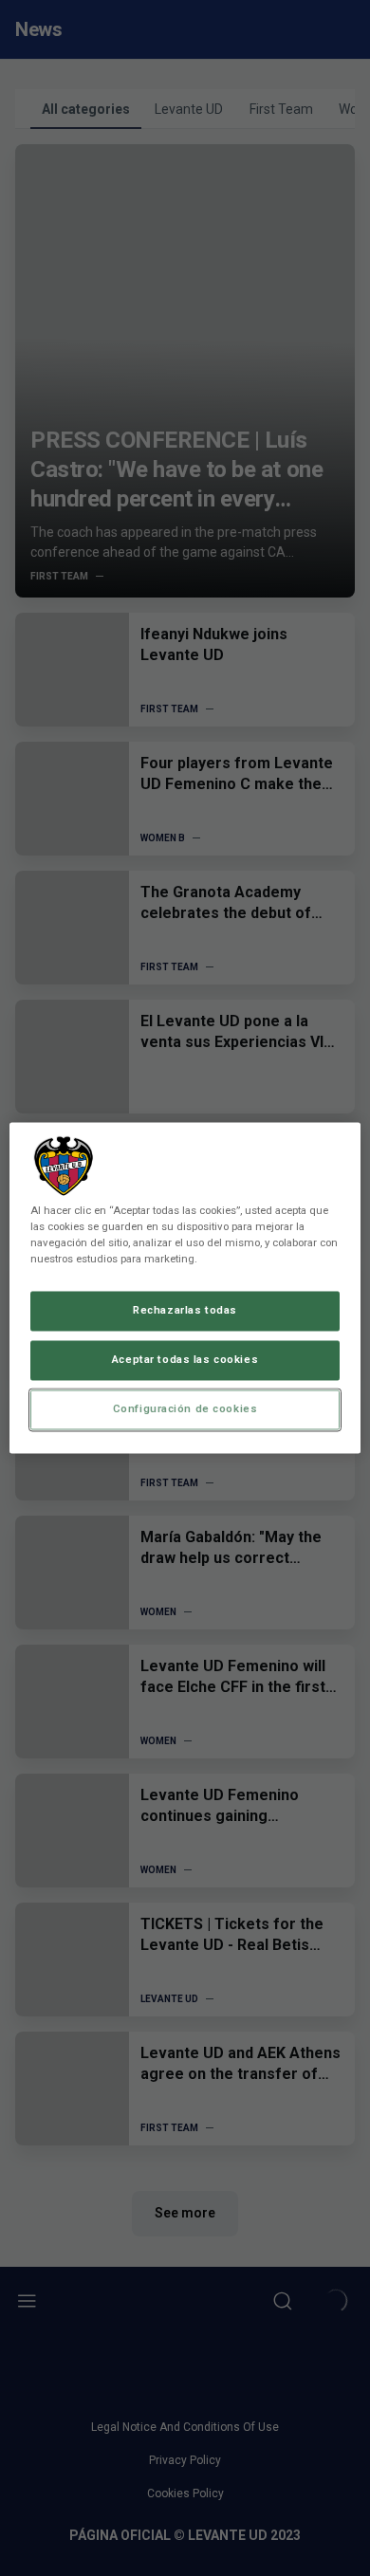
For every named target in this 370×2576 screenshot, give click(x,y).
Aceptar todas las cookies (185, 1360)
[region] (185, 1288)
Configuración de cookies (185, 1409)
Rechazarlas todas (185, 1311)
